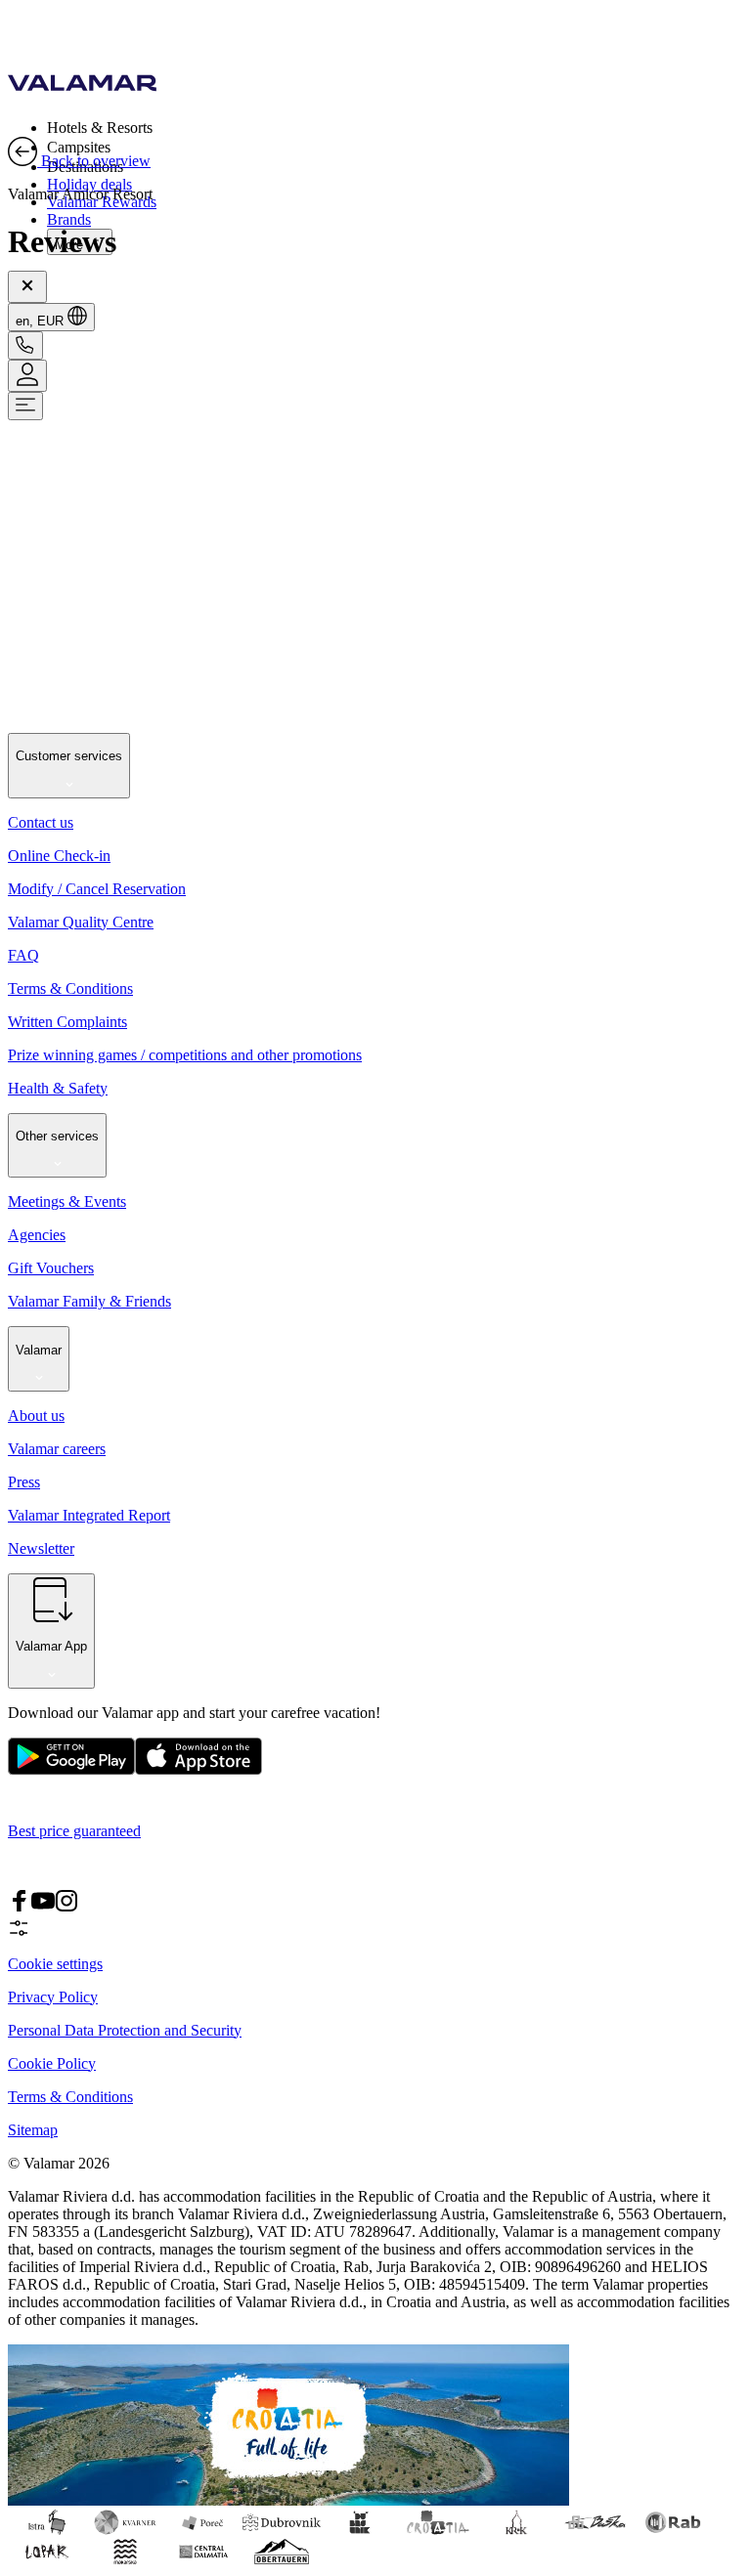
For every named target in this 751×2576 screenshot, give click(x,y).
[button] (395, 127)
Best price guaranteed (74, 1831)
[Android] (199, 1770)
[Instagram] (66, 1907)
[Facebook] (20, 1907)
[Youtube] (43, 1907)
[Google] (71, 1770)
